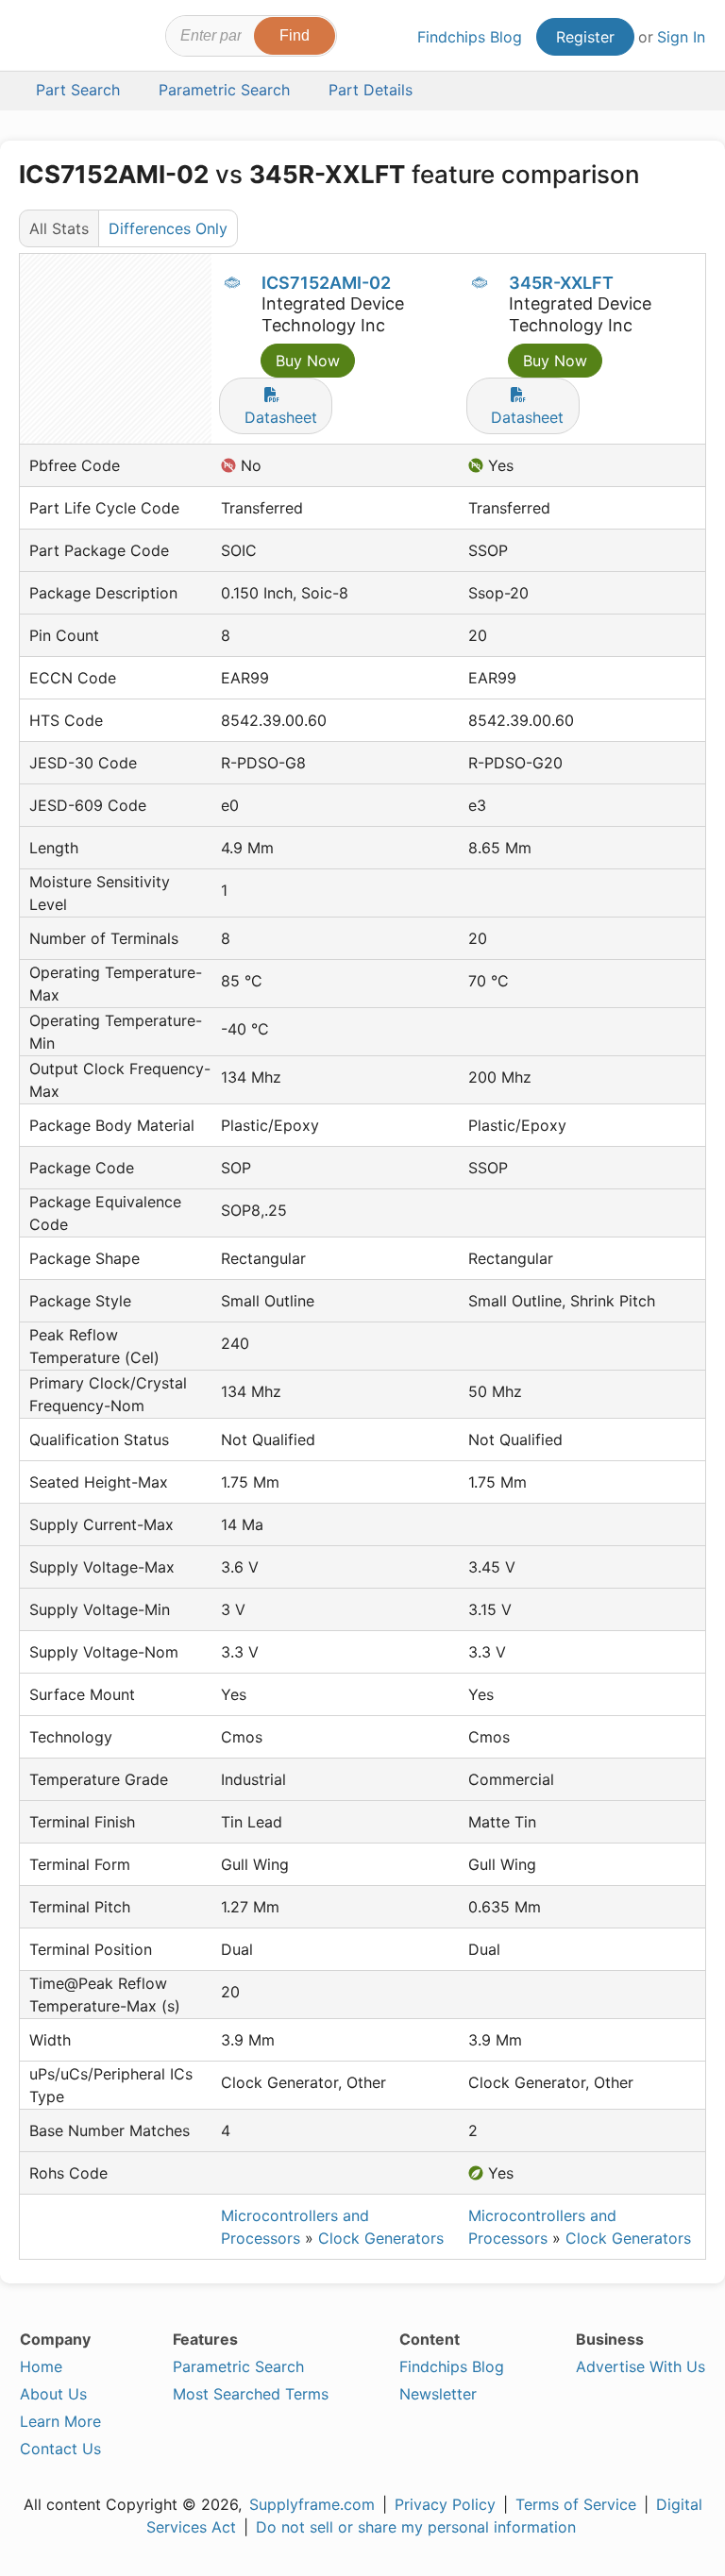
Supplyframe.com (312, 2504)
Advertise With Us (641, 2366)
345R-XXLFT (561, 283)
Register (585, 37)
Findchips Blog (470, 37)
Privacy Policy (445, 2504)
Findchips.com (36, 39)
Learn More (60, 2421)
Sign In (681, 37)
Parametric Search (238, 2366)
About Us (53, 2394)
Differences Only (168, 228)
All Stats (59, 228)
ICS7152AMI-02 (326, 283)
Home (41, 2366)
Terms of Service (576, 2504)
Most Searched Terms (251, 2394)
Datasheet (281, 417)
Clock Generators (381, 2238)
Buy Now (308, 361)
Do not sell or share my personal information (416, 2527)
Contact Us (60, 2449)
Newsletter (438, 2394)
